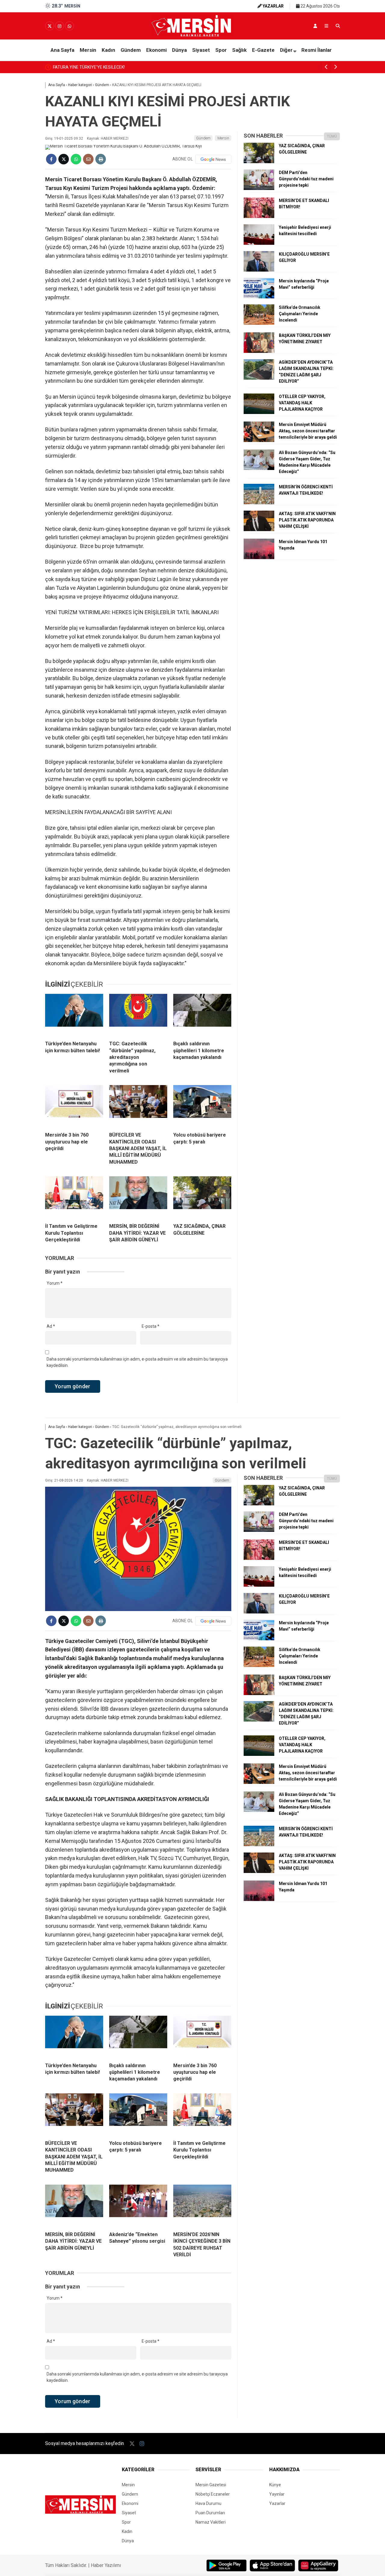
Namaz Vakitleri (211, 2522)
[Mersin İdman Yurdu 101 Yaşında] (259, 558)
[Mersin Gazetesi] (192, 35)
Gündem (131, 50)
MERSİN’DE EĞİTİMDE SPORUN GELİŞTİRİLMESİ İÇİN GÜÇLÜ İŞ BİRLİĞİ (119, 67)
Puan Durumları (210, 2513)
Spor (221, 50)
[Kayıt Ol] (315, 26)
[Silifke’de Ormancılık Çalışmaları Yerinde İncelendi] (259, 323)
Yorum (55, 1283)
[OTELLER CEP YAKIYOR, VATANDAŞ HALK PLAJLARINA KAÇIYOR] (259, 412)
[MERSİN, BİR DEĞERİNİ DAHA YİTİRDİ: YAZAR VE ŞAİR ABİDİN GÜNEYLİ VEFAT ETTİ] (138, 1197)
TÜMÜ (332, 136)
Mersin (88, 50)
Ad (51, 1326)
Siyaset (201, 50)
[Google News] (213, 159)
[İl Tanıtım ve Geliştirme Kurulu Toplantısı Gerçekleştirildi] (74, 1197)
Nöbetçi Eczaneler (213, 2494)
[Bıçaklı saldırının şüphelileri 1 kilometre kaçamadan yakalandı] (202, 1015)
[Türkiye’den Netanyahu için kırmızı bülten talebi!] (74, 1015)
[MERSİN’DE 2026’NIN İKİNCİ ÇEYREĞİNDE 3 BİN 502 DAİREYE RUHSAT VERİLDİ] (202, 2206)
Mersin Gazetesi (211, 2485)
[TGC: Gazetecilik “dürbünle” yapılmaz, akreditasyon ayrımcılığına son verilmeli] (138, 1015)
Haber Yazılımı (106, 2565)
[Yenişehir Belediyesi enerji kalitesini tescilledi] (259, 243)
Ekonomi (156, 50)
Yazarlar (277, 2503)
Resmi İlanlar (317, 50)
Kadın (108, 50)
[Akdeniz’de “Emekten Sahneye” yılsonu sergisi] (138, 2206)
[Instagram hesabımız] (60, 26)
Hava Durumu (208, 2503)
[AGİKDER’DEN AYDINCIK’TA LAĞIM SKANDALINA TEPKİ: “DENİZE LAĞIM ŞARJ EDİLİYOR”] (259, 378)
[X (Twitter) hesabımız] (50, 26)
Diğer (286, 50)
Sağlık (239, 50)
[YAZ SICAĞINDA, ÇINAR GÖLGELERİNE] (202, 1197)
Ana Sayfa (62, 50)
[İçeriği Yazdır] (101, 159)
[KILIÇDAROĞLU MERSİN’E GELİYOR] (259, 270)
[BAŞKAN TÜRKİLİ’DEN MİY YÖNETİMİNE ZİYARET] (259, 351)
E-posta (151, 1326)
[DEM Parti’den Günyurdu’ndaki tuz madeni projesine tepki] (259, 188)
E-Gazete (263, 50)
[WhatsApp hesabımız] (69, 26)
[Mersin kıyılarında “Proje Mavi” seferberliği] (259, 297)
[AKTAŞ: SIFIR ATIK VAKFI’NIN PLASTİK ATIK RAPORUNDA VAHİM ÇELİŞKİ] (259, 530)
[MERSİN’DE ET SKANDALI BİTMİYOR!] (259, 216)
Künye (275, 2485)
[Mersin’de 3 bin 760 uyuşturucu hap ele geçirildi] (74, 1106)
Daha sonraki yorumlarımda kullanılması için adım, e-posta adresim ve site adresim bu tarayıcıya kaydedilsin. (137, 1362)
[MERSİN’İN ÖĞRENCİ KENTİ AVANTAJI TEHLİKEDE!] (259, 503)
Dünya (179, 50)
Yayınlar (277, 2494)
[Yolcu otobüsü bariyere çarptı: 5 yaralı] (202, 1106)
